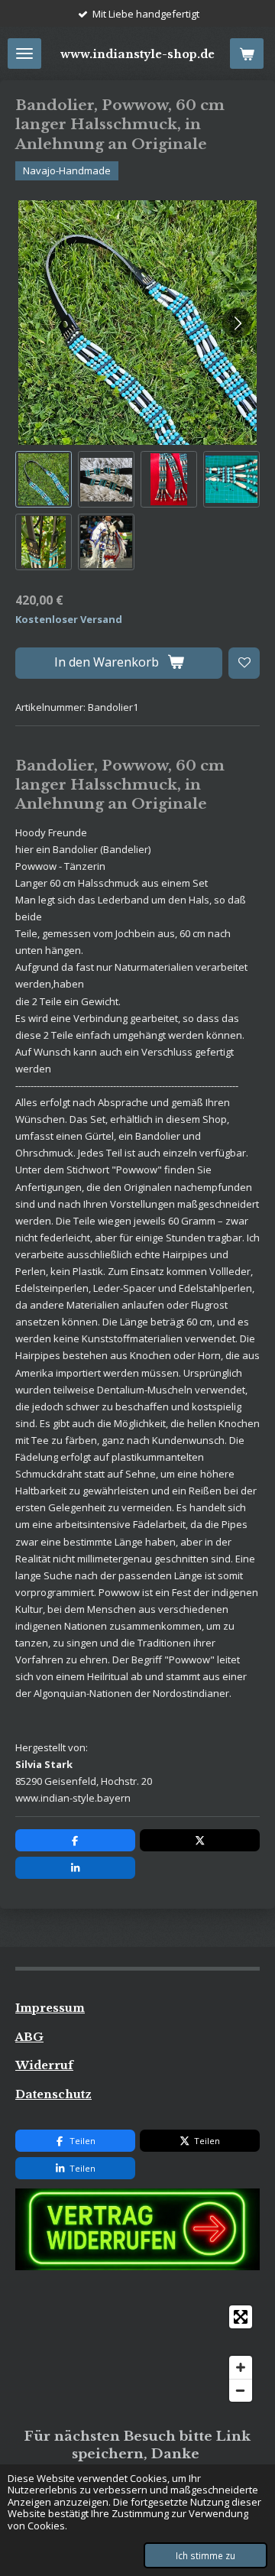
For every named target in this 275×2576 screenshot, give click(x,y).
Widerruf (44, 2065)
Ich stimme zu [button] (205, 2555)
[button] (44, 479)
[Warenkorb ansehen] (247, 54)
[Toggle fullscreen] (241, 2317)
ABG (29, 2037)
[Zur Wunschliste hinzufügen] (244, 663)
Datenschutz (53, 2094)
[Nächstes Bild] (237, 323)
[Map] (137, 2354)
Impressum (50, 2008)
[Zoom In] (241, 2367)
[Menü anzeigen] (24, 54)
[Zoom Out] (241, 2390)
